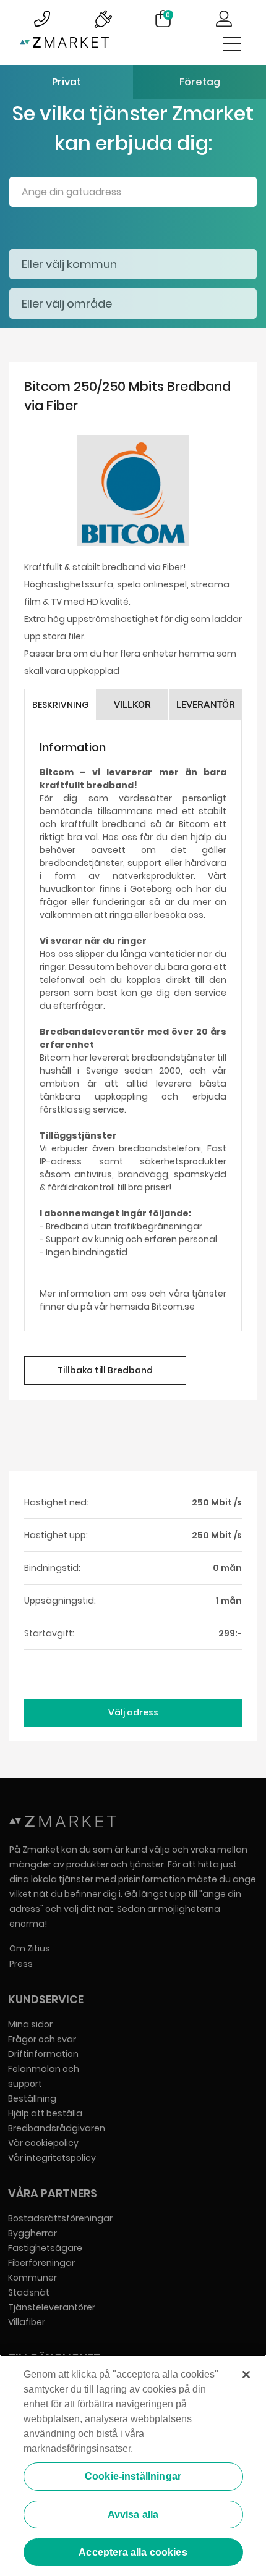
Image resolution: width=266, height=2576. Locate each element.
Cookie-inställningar (133, 2476)
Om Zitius (30, 1948)
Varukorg (168, 15)
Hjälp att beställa (45, 2113)
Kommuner (32, 2278)
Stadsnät (29, 2292)
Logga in (224, 19)
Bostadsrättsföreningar (60, 2218)
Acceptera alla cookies (133, 2552)
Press (21, 1964)
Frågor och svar (42, 2039)
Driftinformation (43, 2054)
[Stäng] (246, 2375)
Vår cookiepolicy (43, 2143)
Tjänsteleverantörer (52, 2307)
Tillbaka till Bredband (105, 1370)
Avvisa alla (133, 2515)
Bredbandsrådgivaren (57, 2128)
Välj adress (133, 1712)
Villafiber (27, 2322)
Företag (200, 82)
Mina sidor (30, 2024)
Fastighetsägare (45, 2248)
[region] (133, 2465)
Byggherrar (32, 2233)
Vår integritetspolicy (52, 2158)
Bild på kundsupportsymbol (42, 19)
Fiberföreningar (41, 2263)
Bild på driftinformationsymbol (103, 19)
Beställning (32, 2098)
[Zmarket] (64, 45)
